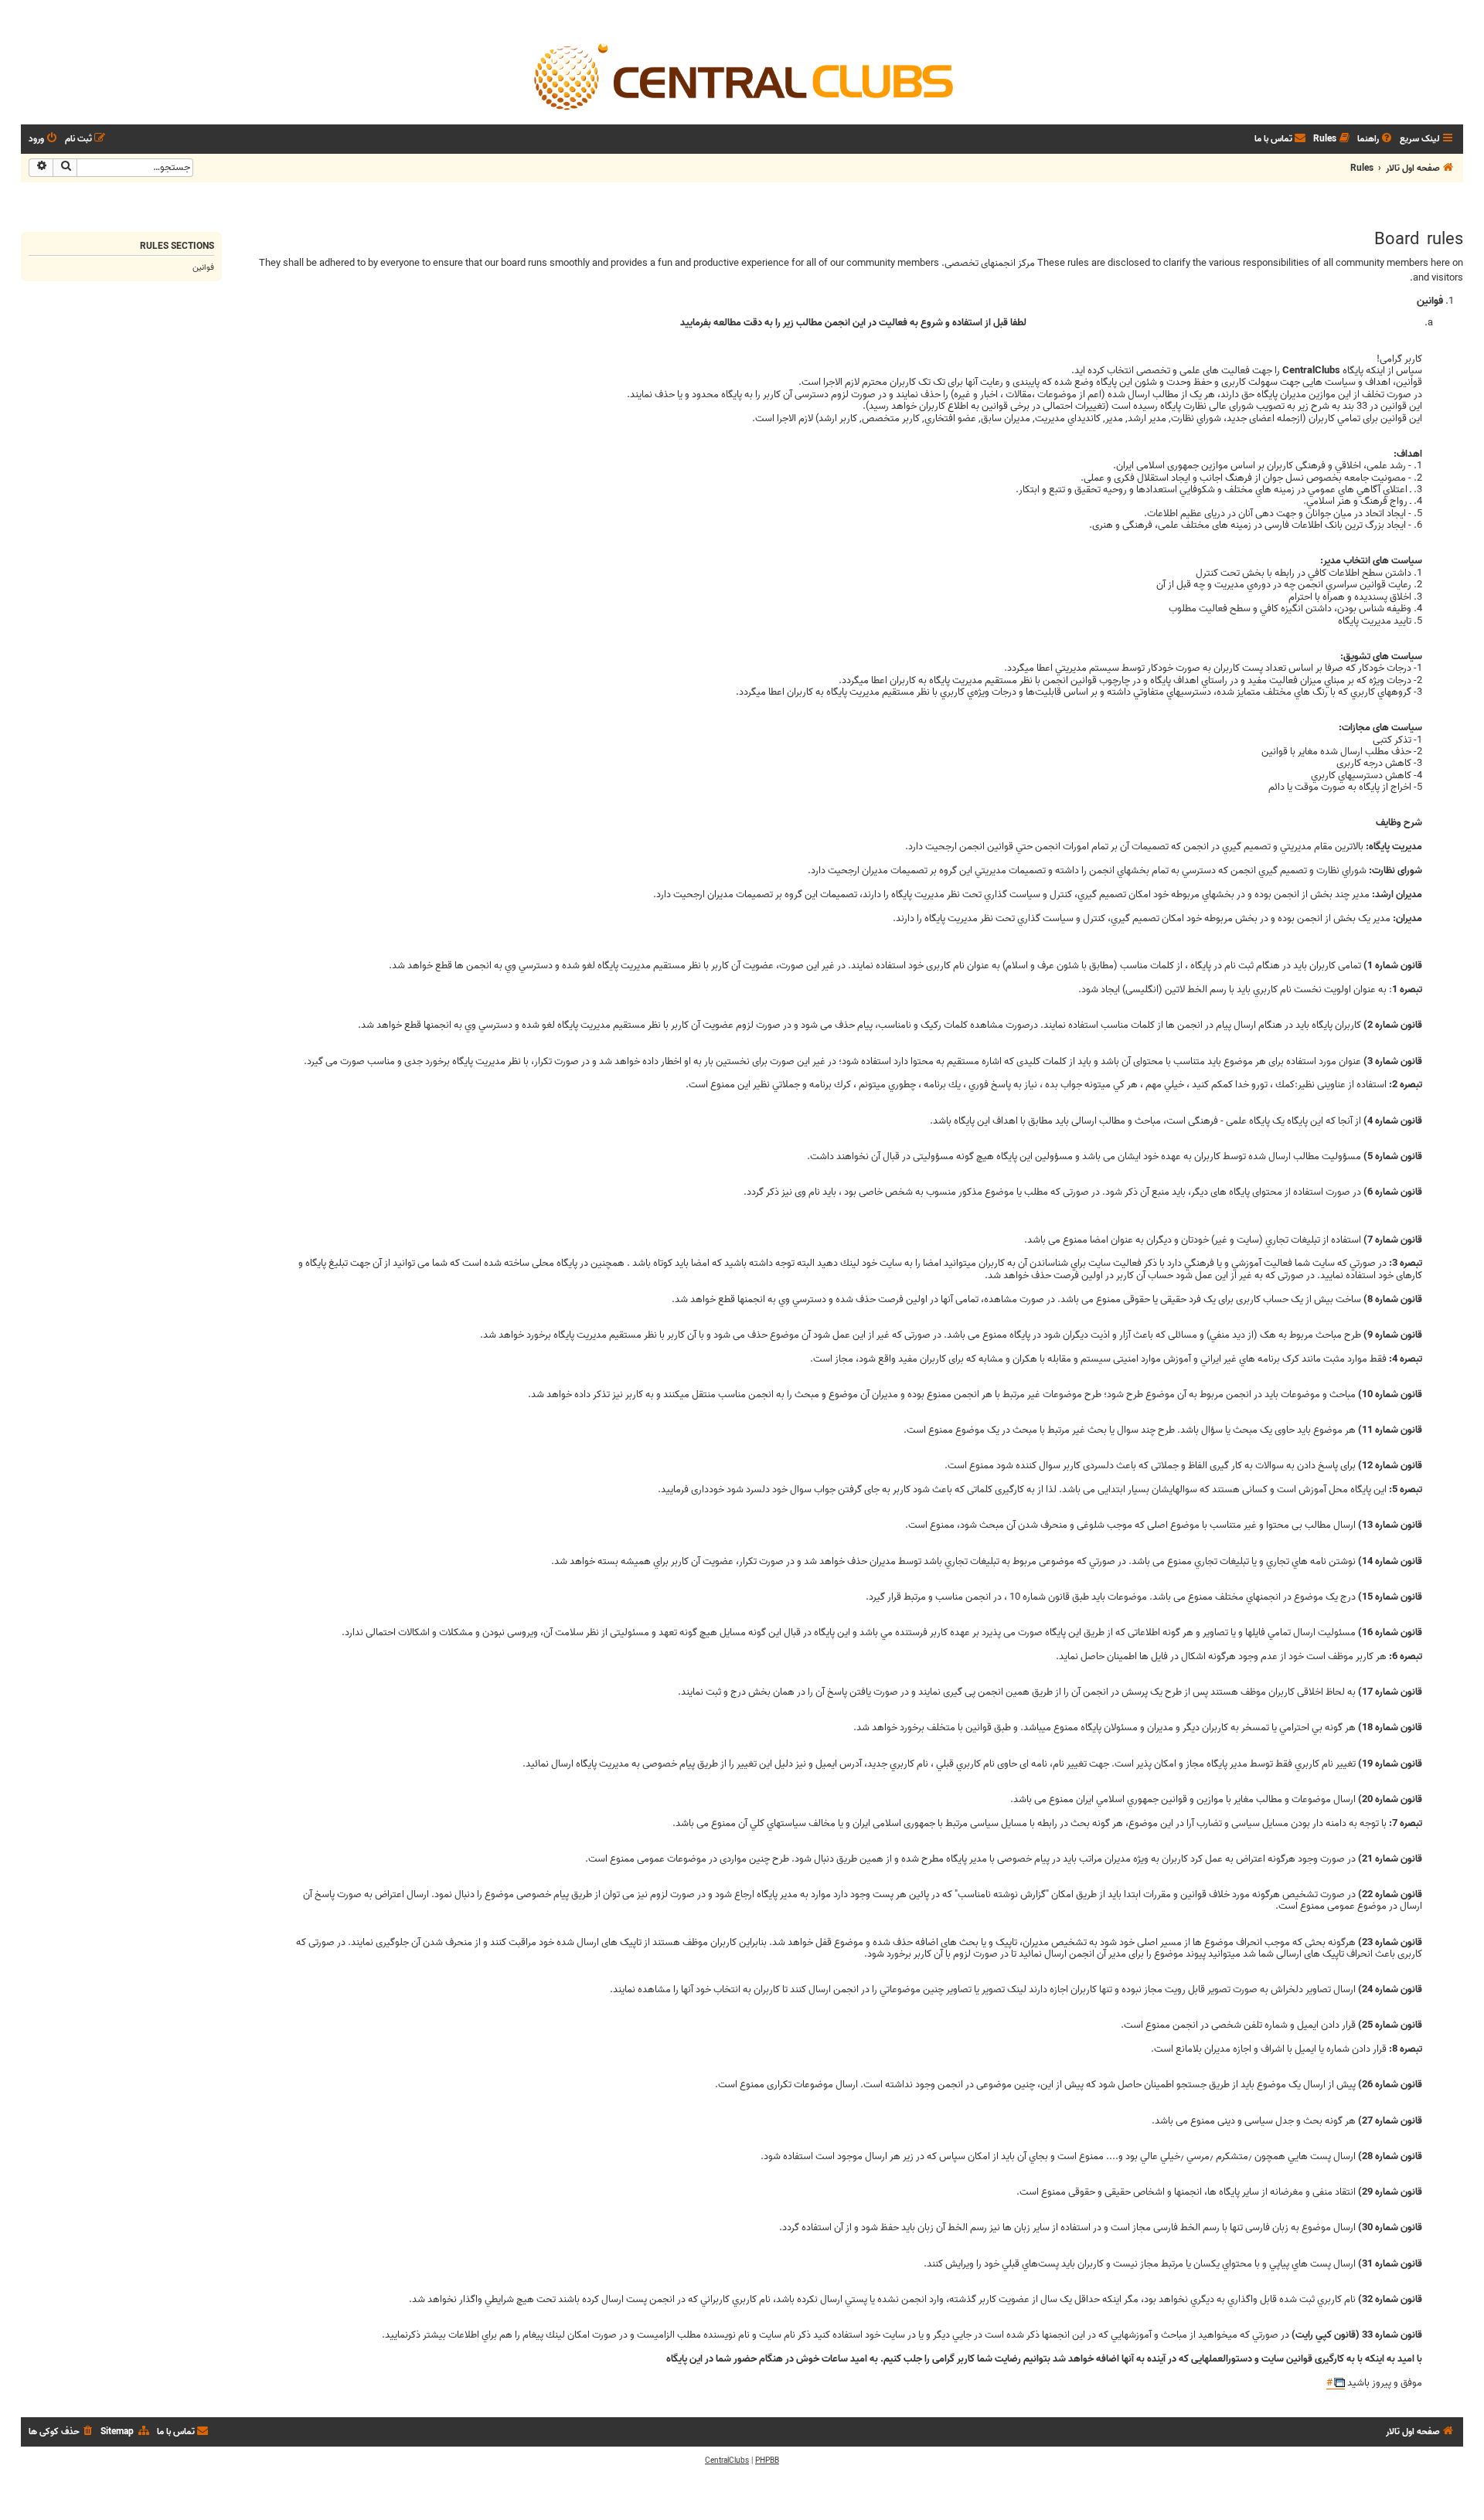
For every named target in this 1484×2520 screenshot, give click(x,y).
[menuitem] (1376, 139)
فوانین (203, 267)
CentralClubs (727, 2460)
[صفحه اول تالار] (742, 76)
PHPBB (767, 2460)
